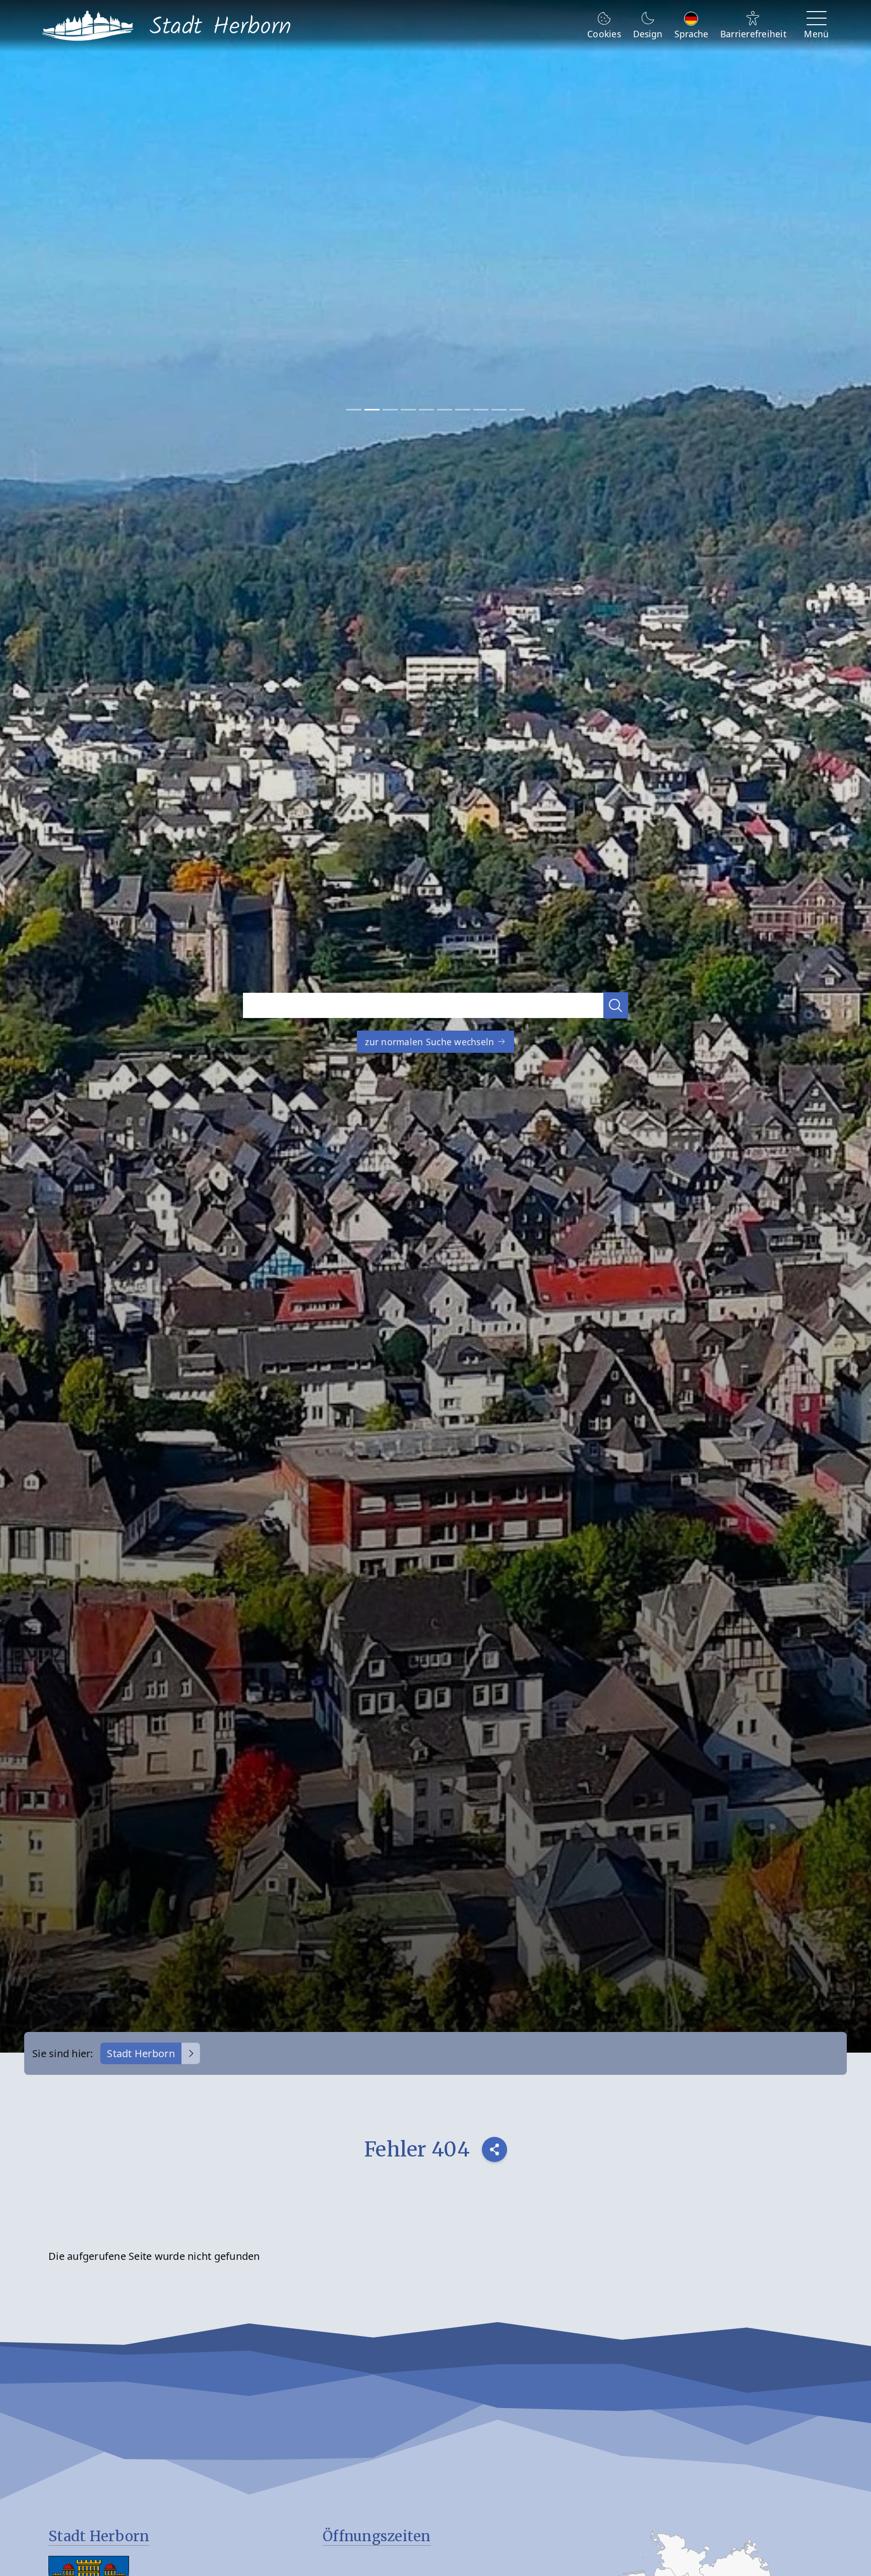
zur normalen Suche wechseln (431, 1042)
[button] (616, 1005)
